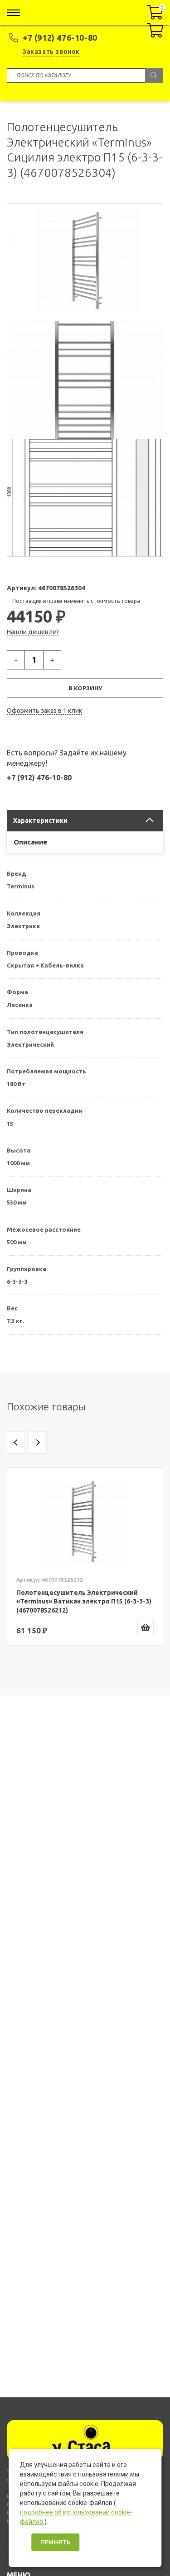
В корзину (85, 688)
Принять (55, 2542)
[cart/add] (146, 1627)
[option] (85, 1556)
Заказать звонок (51, 52)
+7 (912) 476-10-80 (60, 38)
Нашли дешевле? (33, 632)
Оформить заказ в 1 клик (44, 711)
